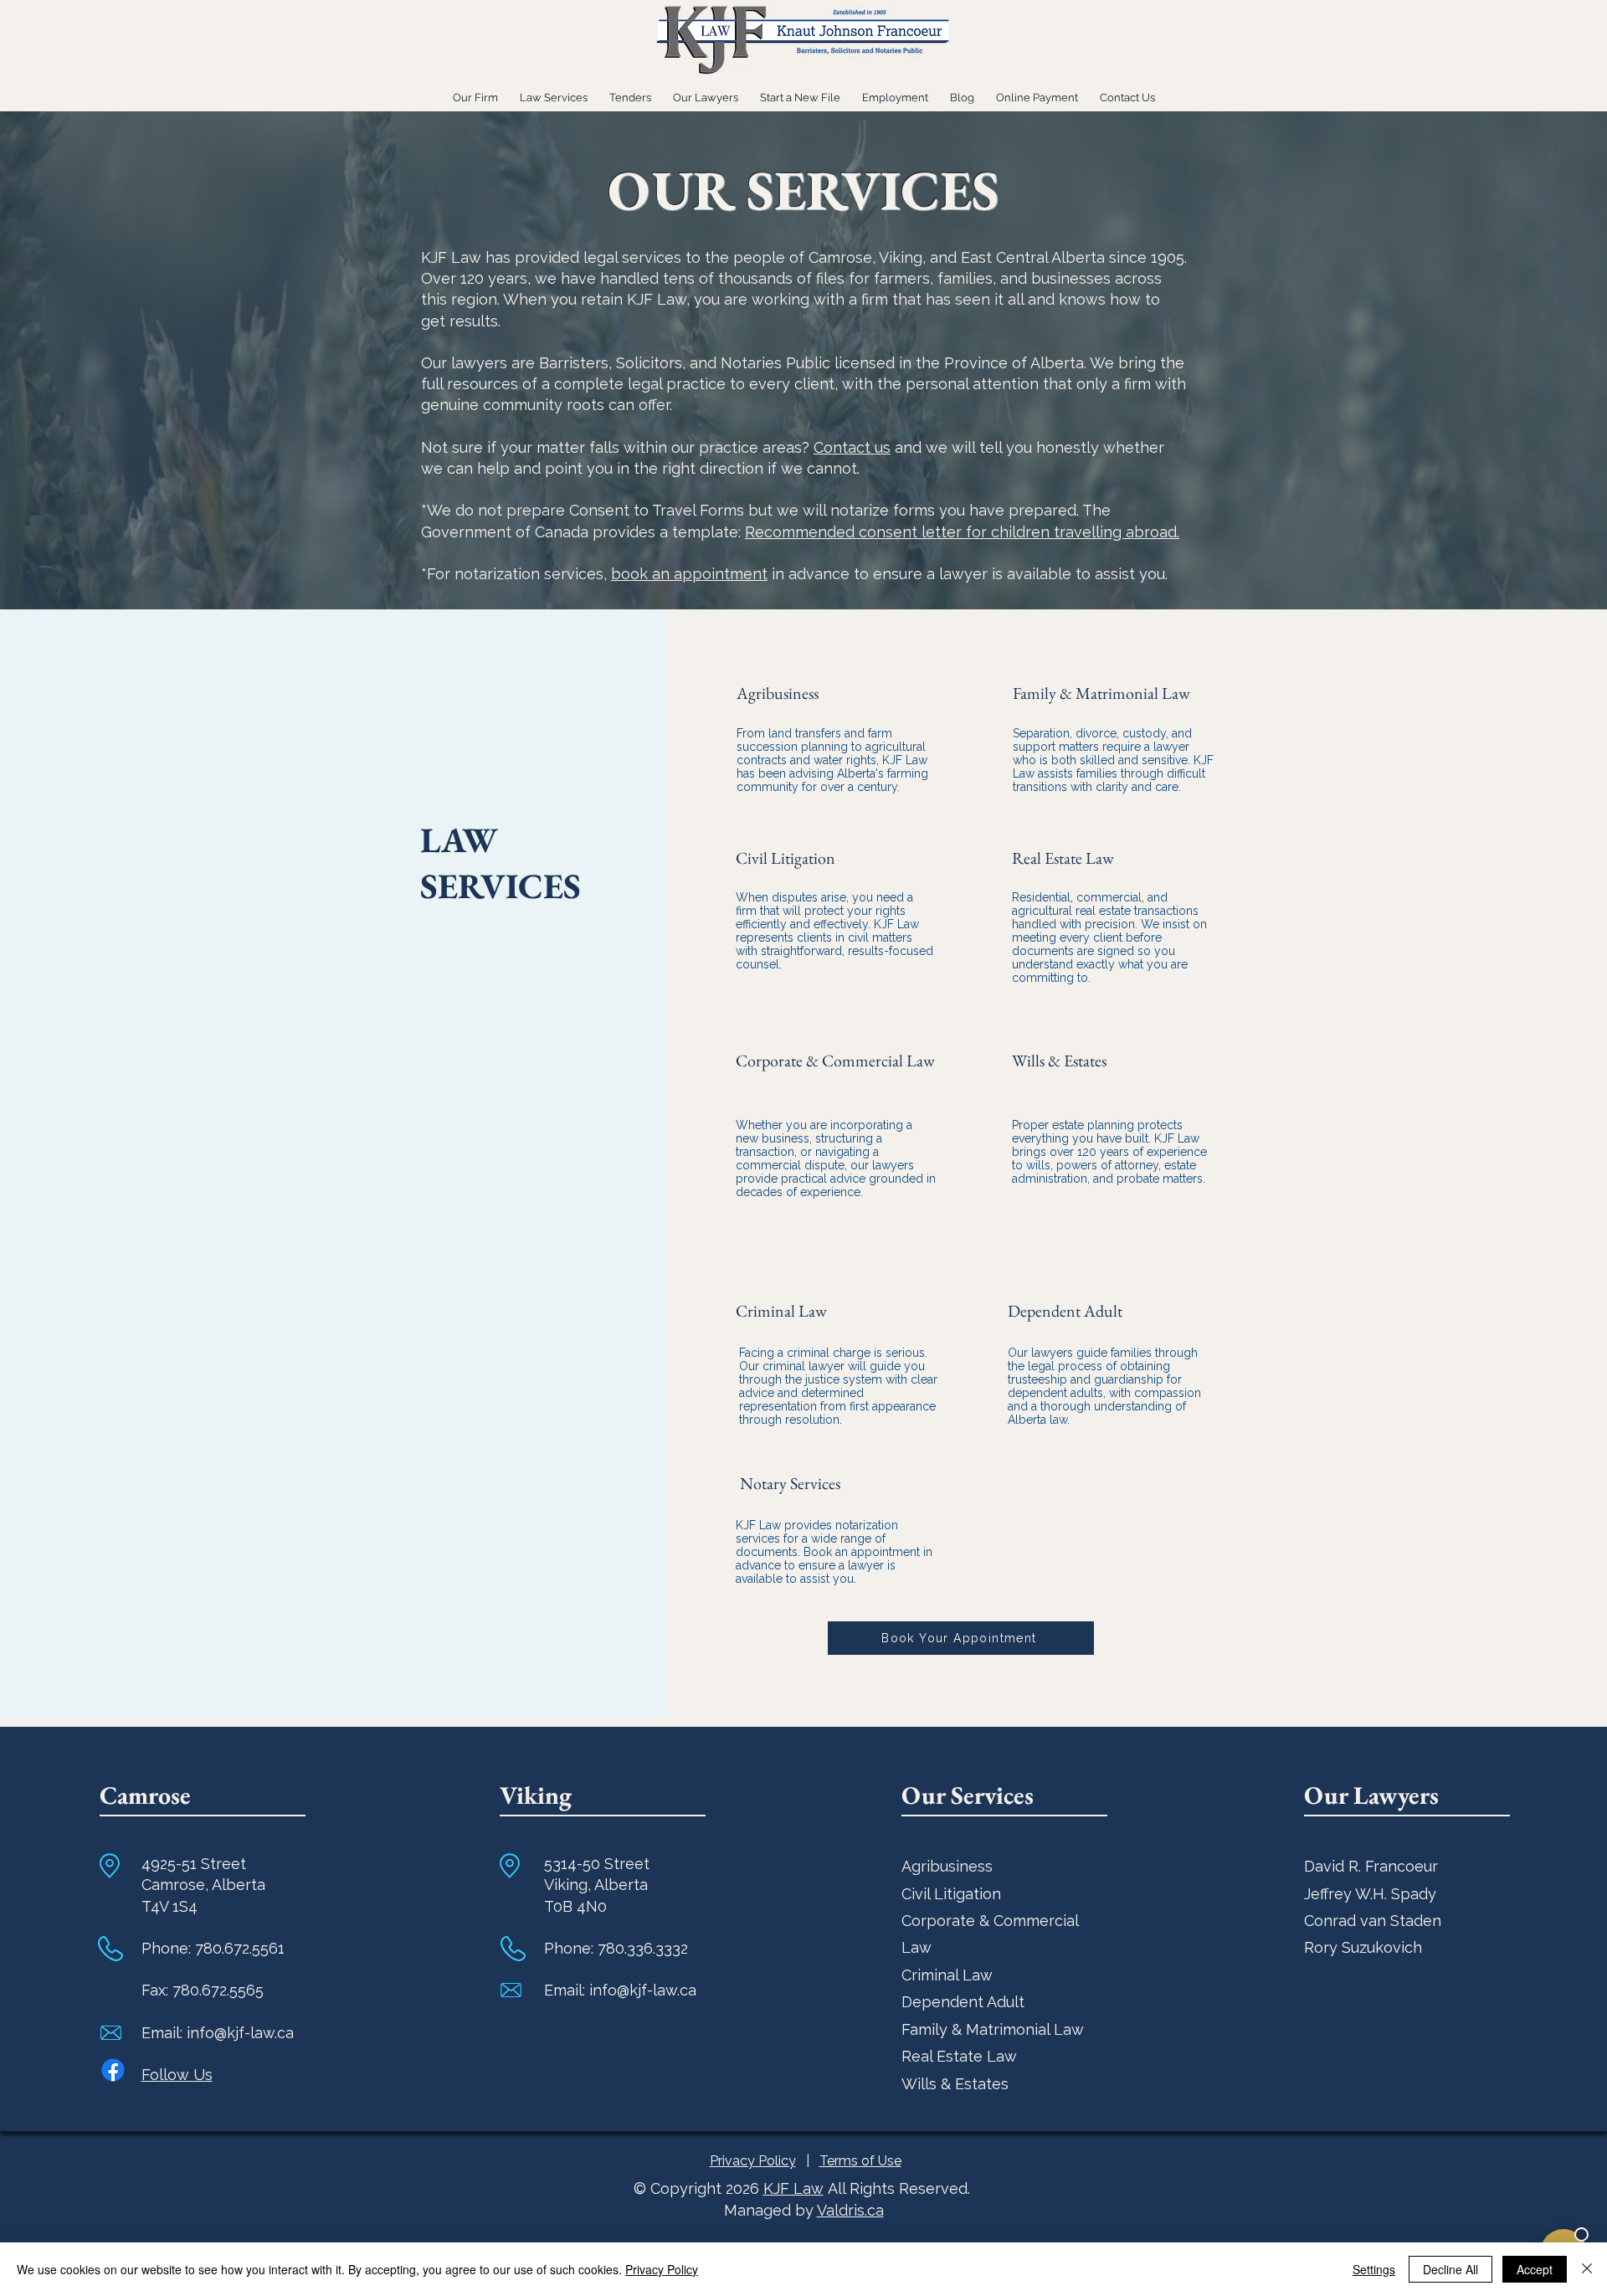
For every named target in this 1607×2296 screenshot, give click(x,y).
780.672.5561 (240, 1948)
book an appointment (689, 574)
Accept (1535, 2269)
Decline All (1450, 2269)
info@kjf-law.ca (240, 2033)
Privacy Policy (753, 2161)
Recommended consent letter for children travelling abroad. (962, 532)
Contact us (852, 447)
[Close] (1587, 2269)
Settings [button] (1374, 2269)
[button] (800, 90)
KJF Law (793, 2188)
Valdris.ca (850, 2210)
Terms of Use (860, 2161)
